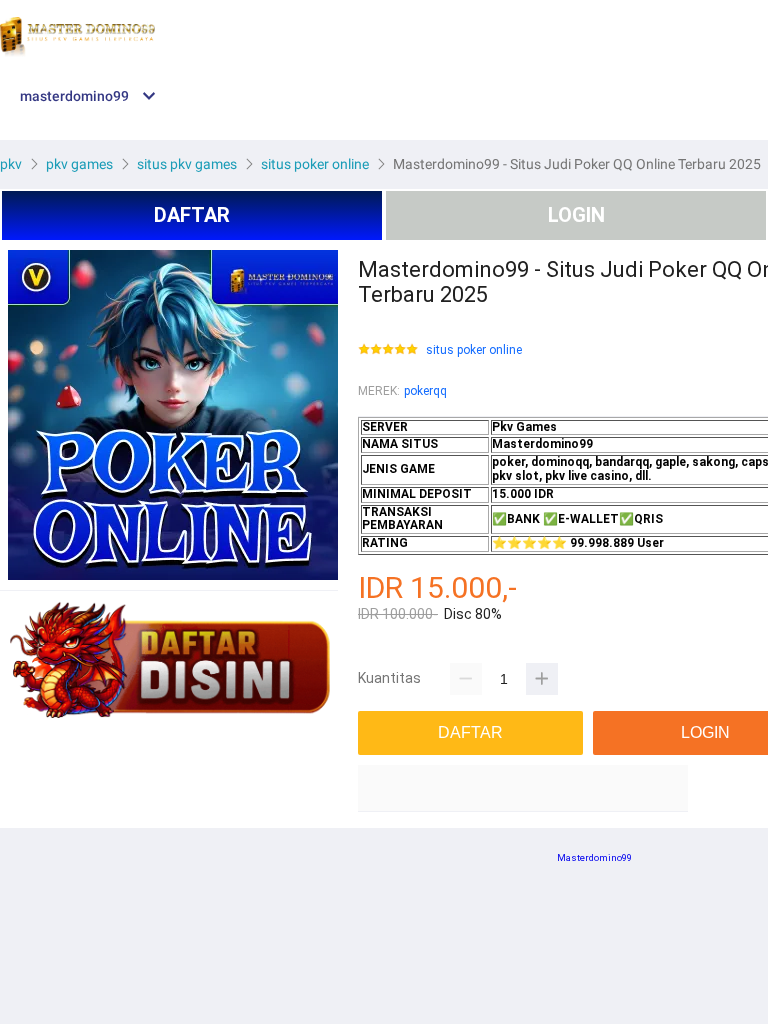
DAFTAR (192, 215)
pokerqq (425, 391)
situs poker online (474, 350)
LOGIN (576, 215)
